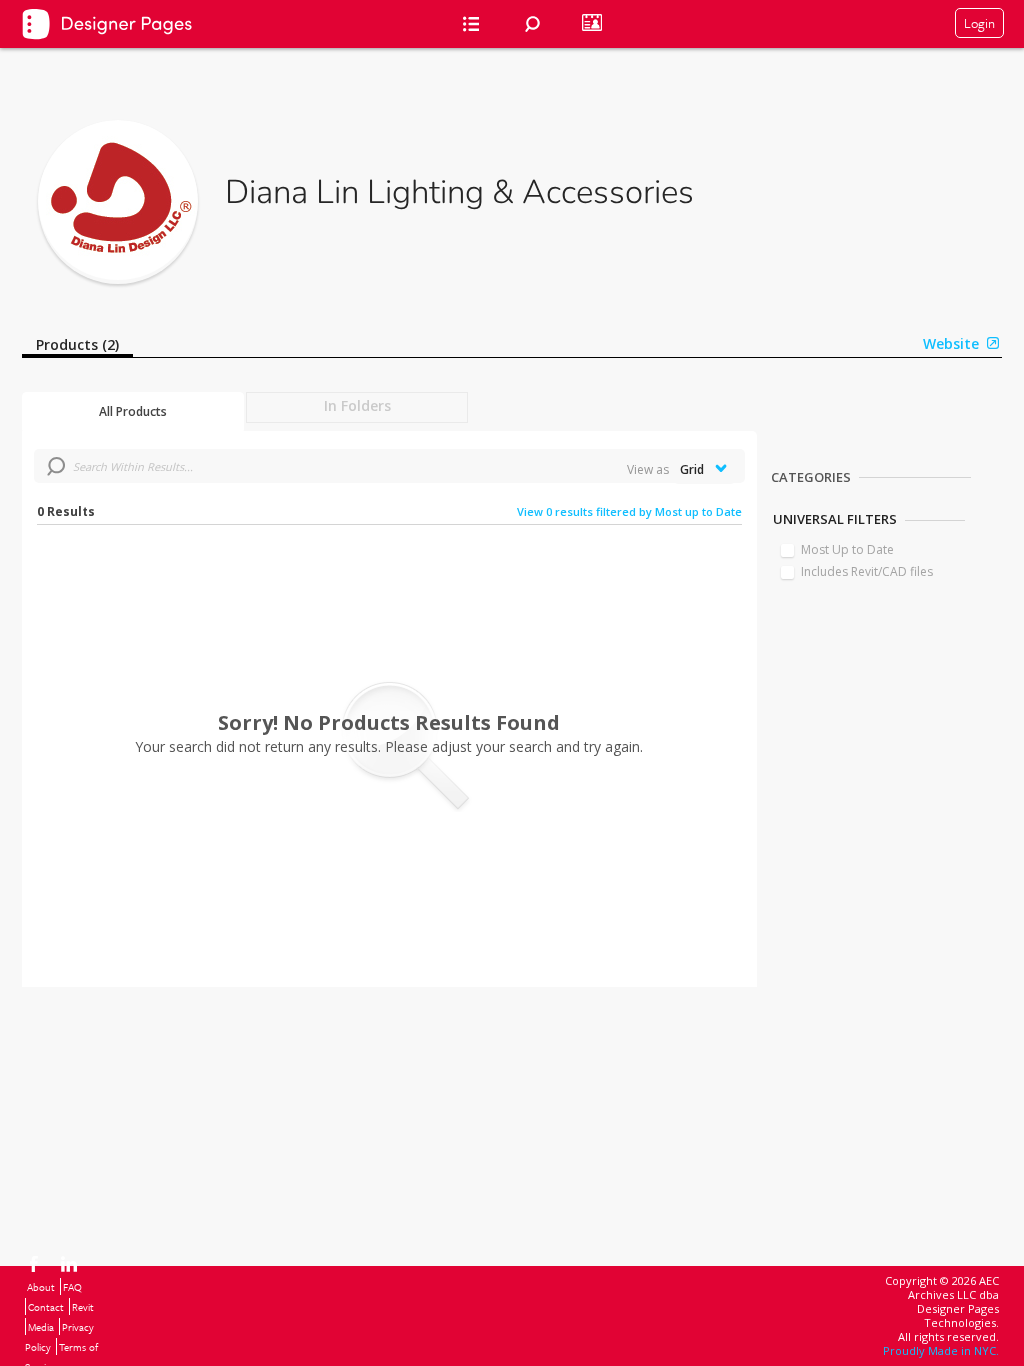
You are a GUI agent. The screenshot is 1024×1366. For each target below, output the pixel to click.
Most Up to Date (847, 549)
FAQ (72, 1287)
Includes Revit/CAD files (867, 571)
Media (41, 1327)
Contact (46, 1307)
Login (979, 23)
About (41, 1287)
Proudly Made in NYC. (941, 1350)
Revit (83, 1307)
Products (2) (77, 344)
